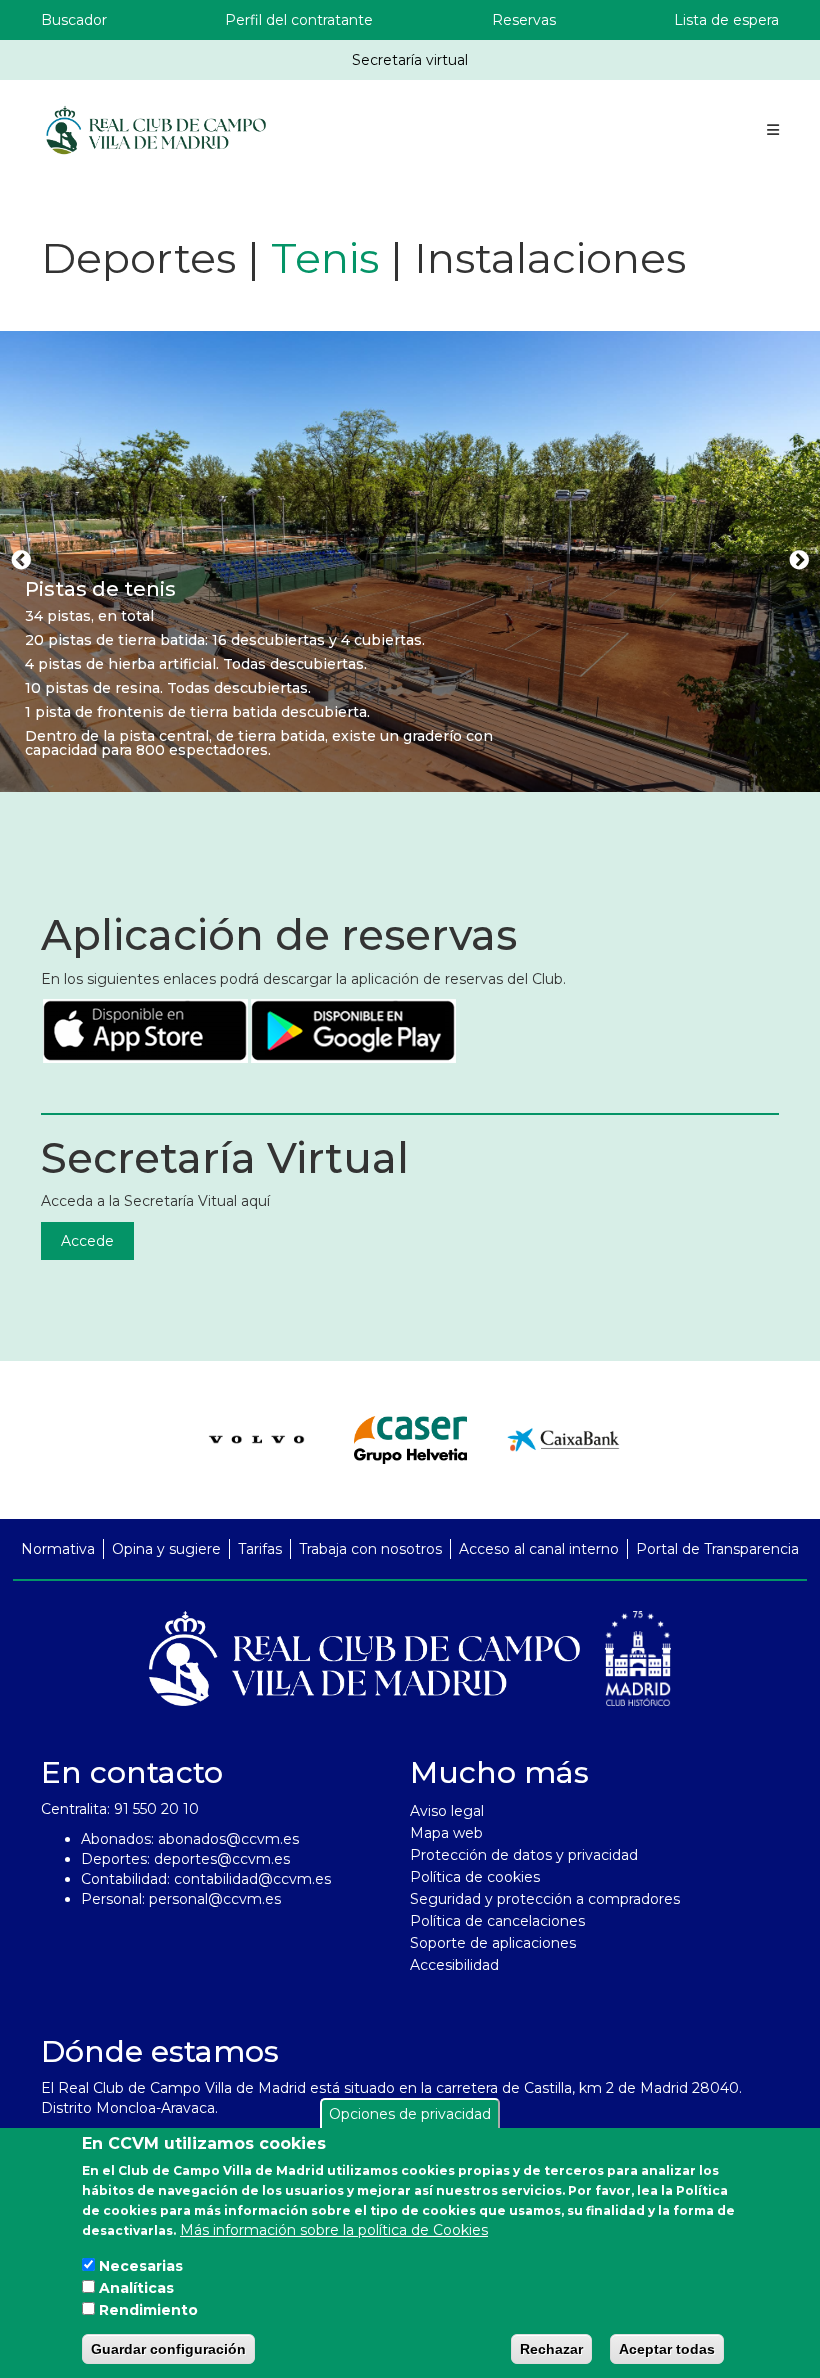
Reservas (524, 20)
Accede (87, 1241)
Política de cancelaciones (497, 1921)
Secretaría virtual (410, 60)
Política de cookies (475, 1877)
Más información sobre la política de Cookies (334, 2230)
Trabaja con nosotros (370, 1549)
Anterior (21, 561)
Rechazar (551, 2349)
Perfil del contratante (299, 20)
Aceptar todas (667, 2349)
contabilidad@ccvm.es (252, 1879)
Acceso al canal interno (539, 1549)
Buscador (74, 20)
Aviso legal (447, 1811)
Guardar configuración (168, 2349)
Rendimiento (148, 2310)
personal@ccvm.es (215, 1899)
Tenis (325, 258)
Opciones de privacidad (410, 2114)
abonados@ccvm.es (228, 1839)
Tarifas (260, 1549)
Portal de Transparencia (717, 1549)
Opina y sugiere (166, 1549)
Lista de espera (726, 20)
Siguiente (799, 561)
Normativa (58, 1549)
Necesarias (141, 2266)
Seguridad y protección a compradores (545, 1899)
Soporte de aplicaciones (493, 1943)
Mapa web (446, 1833)
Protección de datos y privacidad (524, 1855)
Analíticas (136, 2288)
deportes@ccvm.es (222, 1859)
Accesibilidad (454, 1965)
